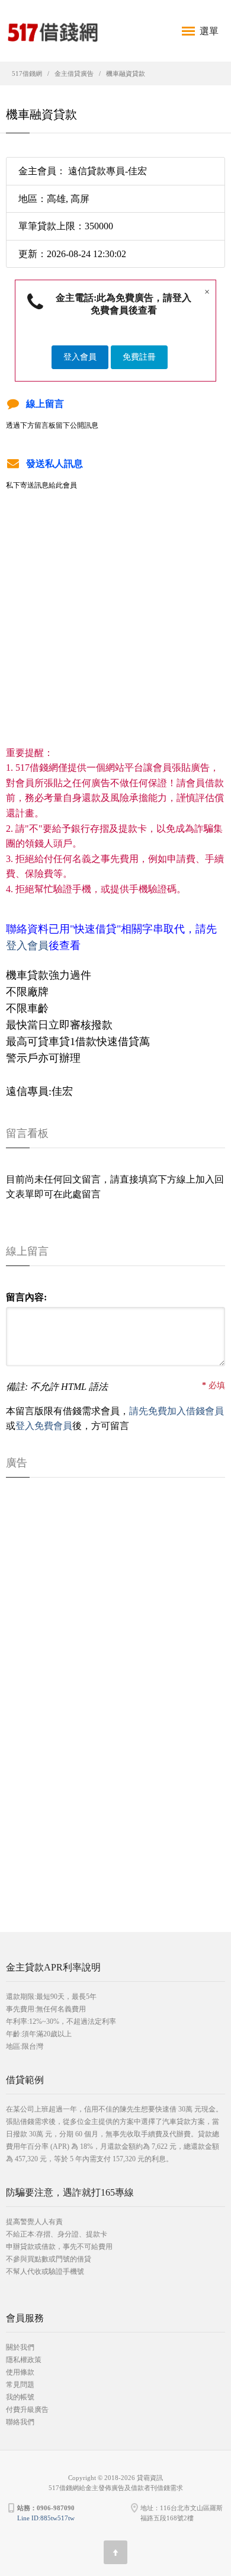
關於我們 (20, 2347)
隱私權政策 (24, 2360)
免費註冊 (139, 357)
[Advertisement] (115, 630)
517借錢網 (27, 73)
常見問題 (20, 2385)
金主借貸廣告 (74, 73)
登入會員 (80, 357)
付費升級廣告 (27, 2410)
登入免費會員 (44, 1426)
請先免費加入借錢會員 (177, 1411)
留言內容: (26, 1297)
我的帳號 (20, 2397)
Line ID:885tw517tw (46, 2518)
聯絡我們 (20, 2422)
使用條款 (20, 2372)
